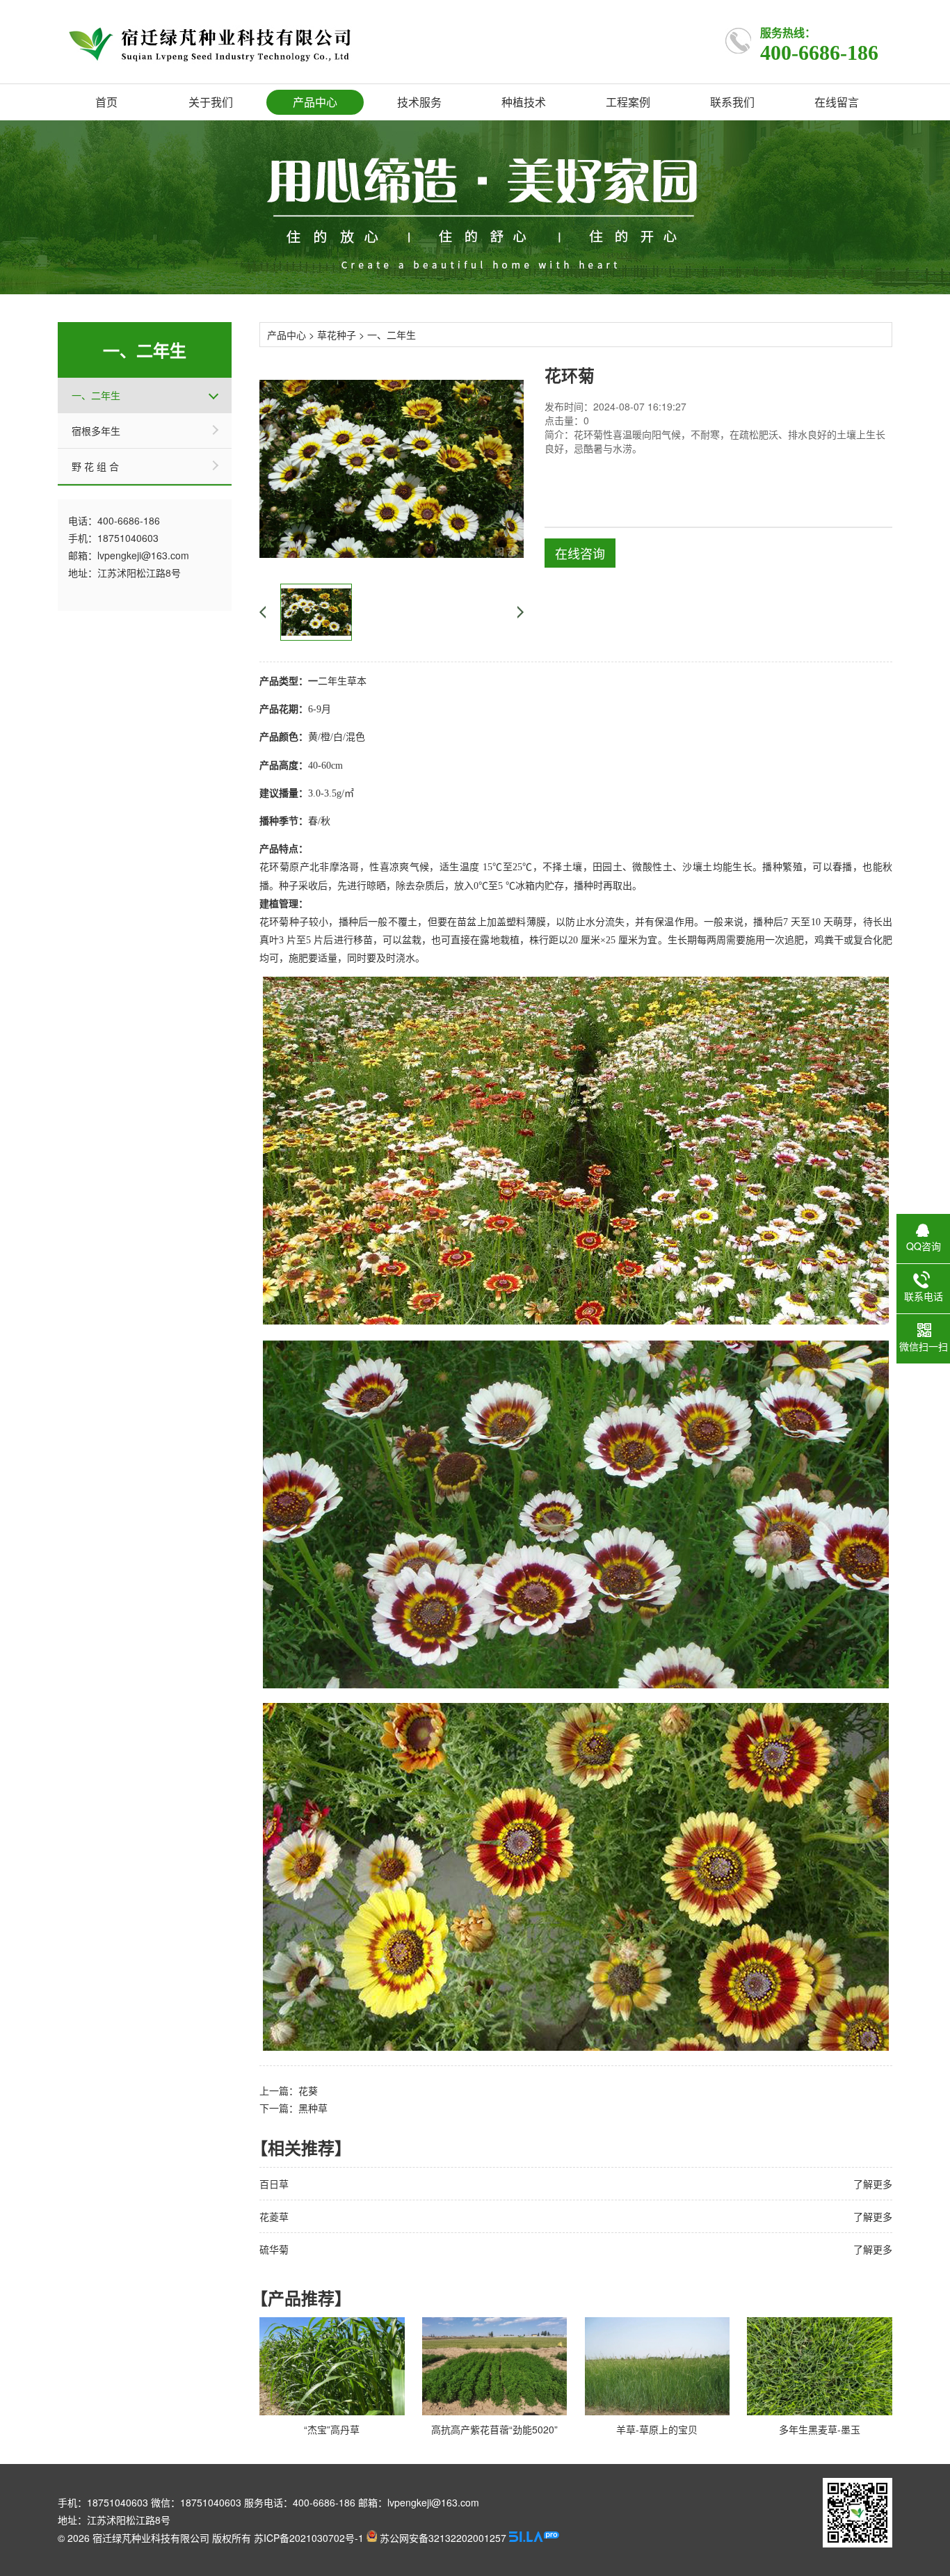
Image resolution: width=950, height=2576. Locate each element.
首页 (106, 102)
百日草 (274, 2184)
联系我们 (732, 102)
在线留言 (837, 102)
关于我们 (211, 102)
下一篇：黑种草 (293, 2108)
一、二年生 (96, 395)
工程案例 (628, 102)
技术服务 (419, 102)
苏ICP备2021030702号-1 (309, 2538)
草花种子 (337, 335)
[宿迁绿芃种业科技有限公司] (205, 41)
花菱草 (274, 2216)
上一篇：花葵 (289, 2090)
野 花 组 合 (95, 466)
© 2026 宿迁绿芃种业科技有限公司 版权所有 (154, 2538)
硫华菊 (274, 2249)
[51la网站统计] (534, 2538)
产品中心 (315, 102)
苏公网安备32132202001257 (442, 2538)
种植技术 (524, 102)
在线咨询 (580, 553)
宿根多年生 (96, 431)
